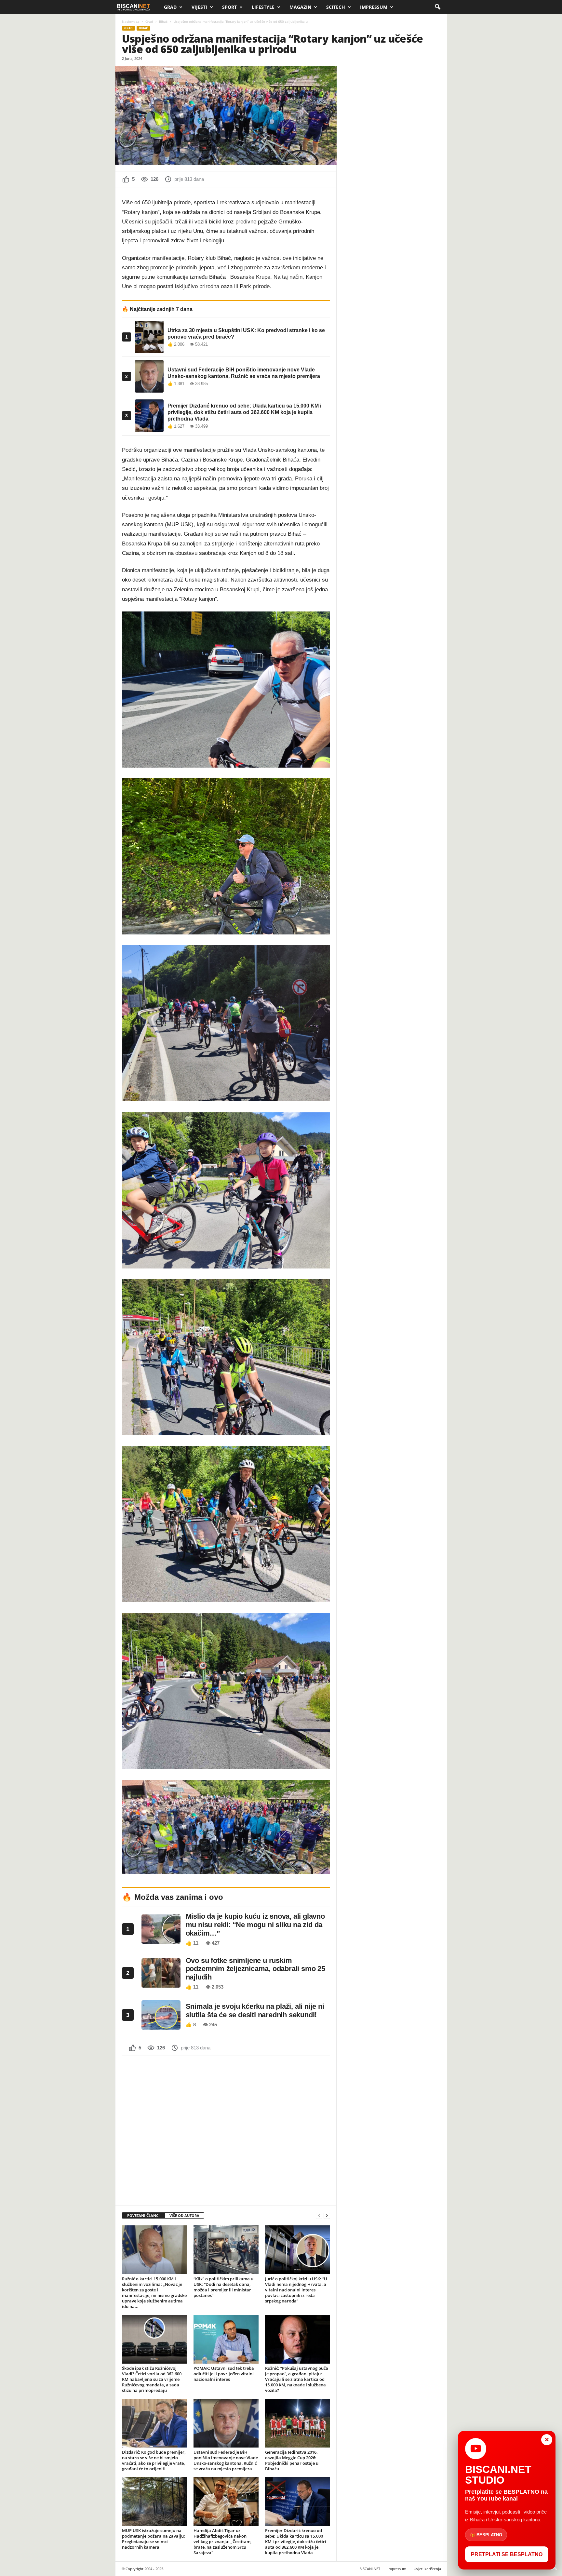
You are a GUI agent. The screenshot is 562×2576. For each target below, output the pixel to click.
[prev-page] (319, 2216)
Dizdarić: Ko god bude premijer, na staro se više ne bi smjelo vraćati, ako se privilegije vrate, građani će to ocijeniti (154, 2460)
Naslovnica (131, 21)
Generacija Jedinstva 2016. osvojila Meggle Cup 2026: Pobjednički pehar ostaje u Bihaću (292, 2460)
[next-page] (327, 2216)
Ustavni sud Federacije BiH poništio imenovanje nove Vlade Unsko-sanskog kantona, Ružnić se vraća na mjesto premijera (226, 2460)
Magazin (300, 7)
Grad (170, 7)
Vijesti (199, 7)
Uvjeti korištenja (427, 2569)
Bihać (163, 21)
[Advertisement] (226, 2128)
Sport (229, 7)
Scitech (336, 7)
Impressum (374, 7)
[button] (437, 7)
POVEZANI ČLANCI (143, 2215)
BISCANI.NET (370, 2569)
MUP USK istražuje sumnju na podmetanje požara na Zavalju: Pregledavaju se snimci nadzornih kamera (154, 2539)
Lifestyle (263, 7)
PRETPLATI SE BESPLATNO (507, 2554)
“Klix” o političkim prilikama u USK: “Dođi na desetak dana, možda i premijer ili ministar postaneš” (223, 2287)
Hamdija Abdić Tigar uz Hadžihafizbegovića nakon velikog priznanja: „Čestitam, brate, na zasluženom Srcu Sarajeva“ (222, 2542)
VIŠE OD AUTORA (184, 2215)
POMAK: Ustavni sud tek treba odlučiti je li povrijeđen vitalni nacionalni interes (224, 2374)
